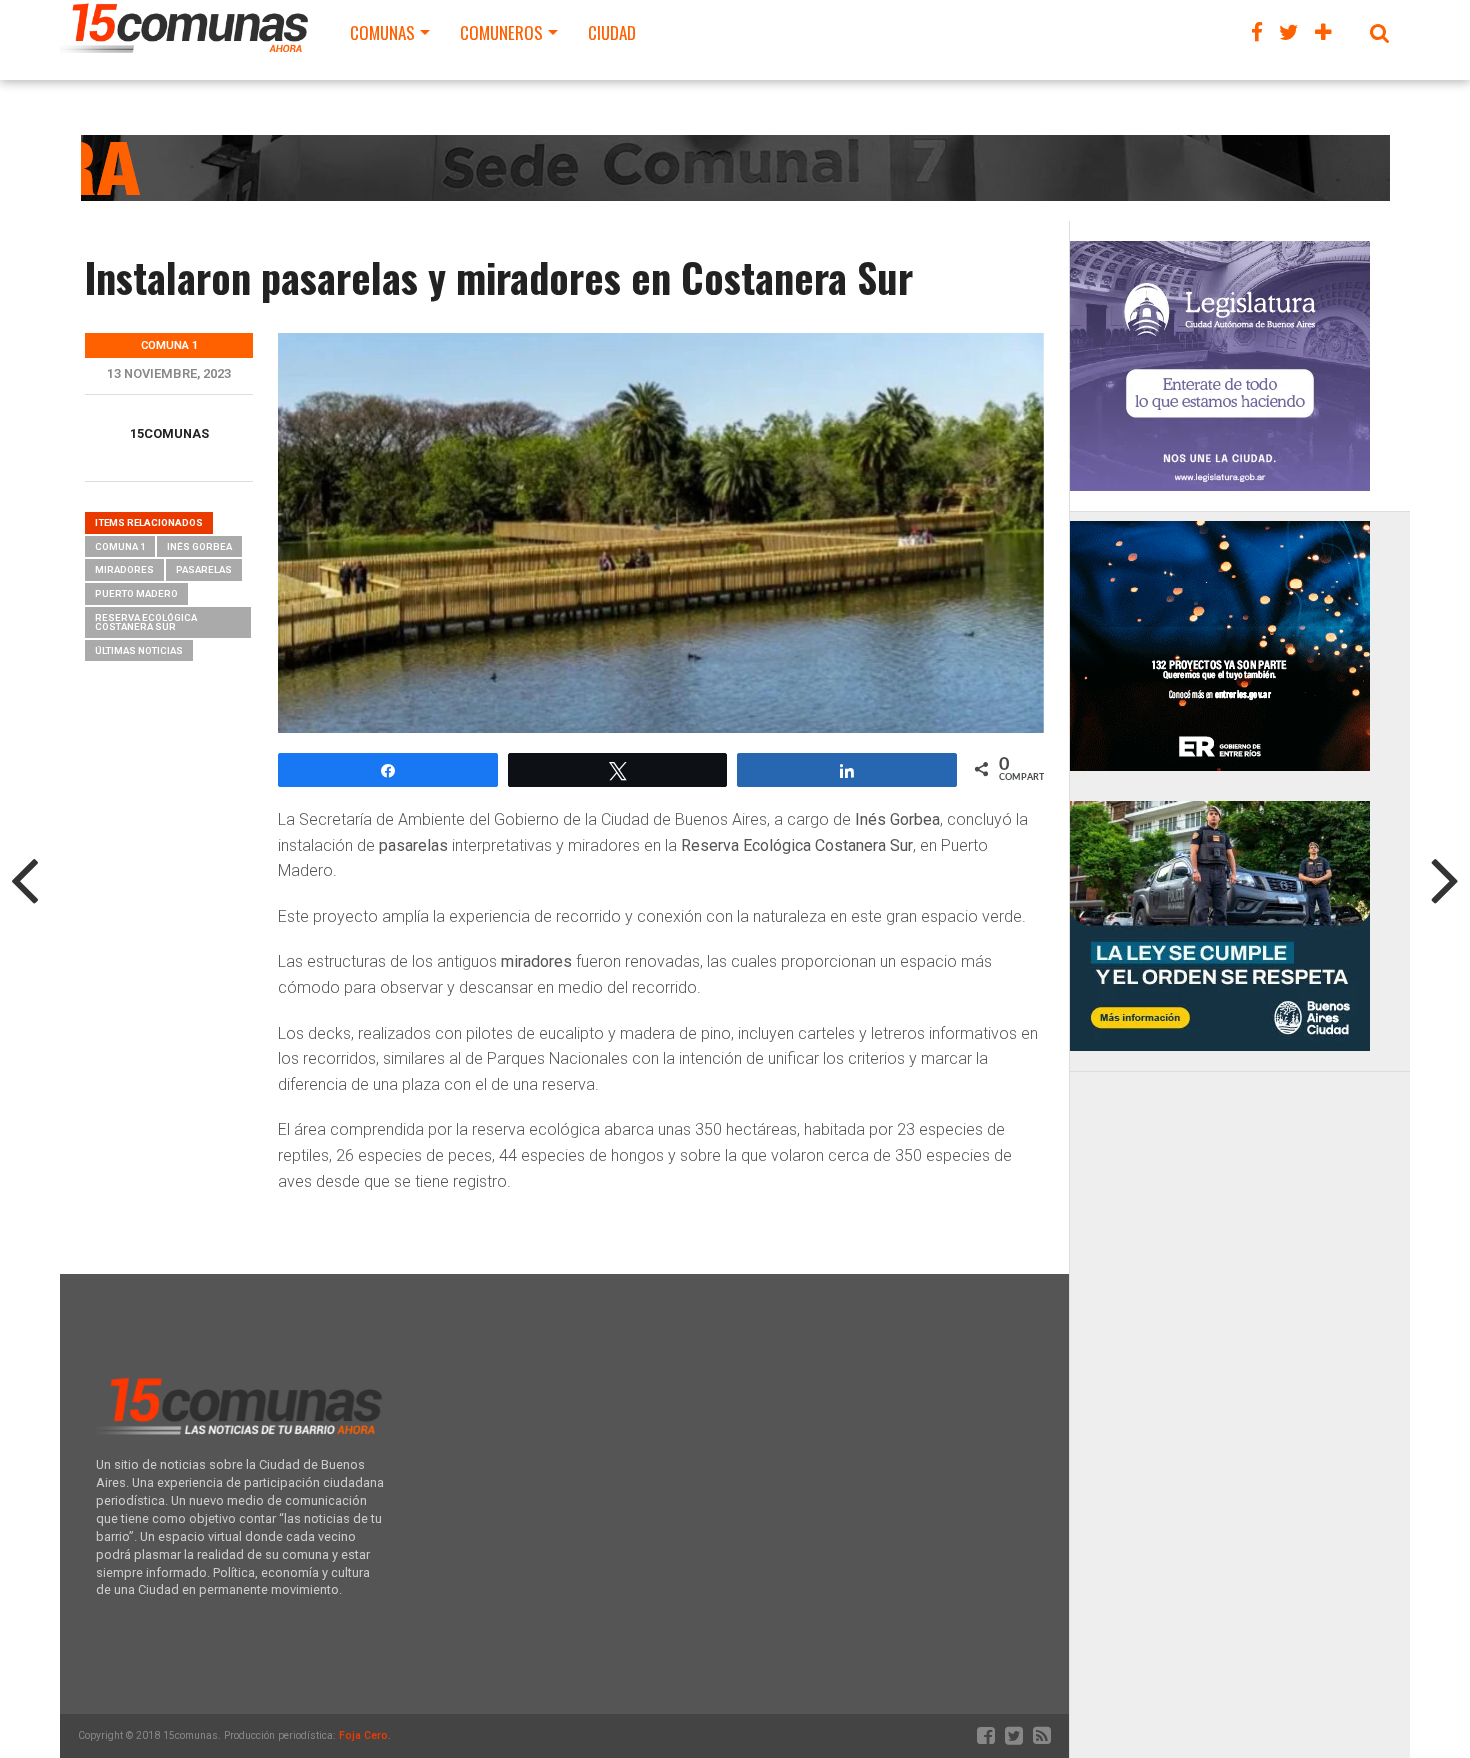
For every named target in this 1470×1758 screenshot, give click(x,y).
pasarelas (204, 569)
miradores (124, 569)
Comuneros (501, 32)
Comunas (382, 32)
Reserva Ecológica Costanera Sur (146, 622)
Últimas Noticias (139, 650)
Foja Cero (363, 1735)
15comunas (169, 433)
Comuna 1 (120, 546)
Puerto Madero (136, 593)
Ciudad (612, 32)
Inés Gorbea (199, 546)
